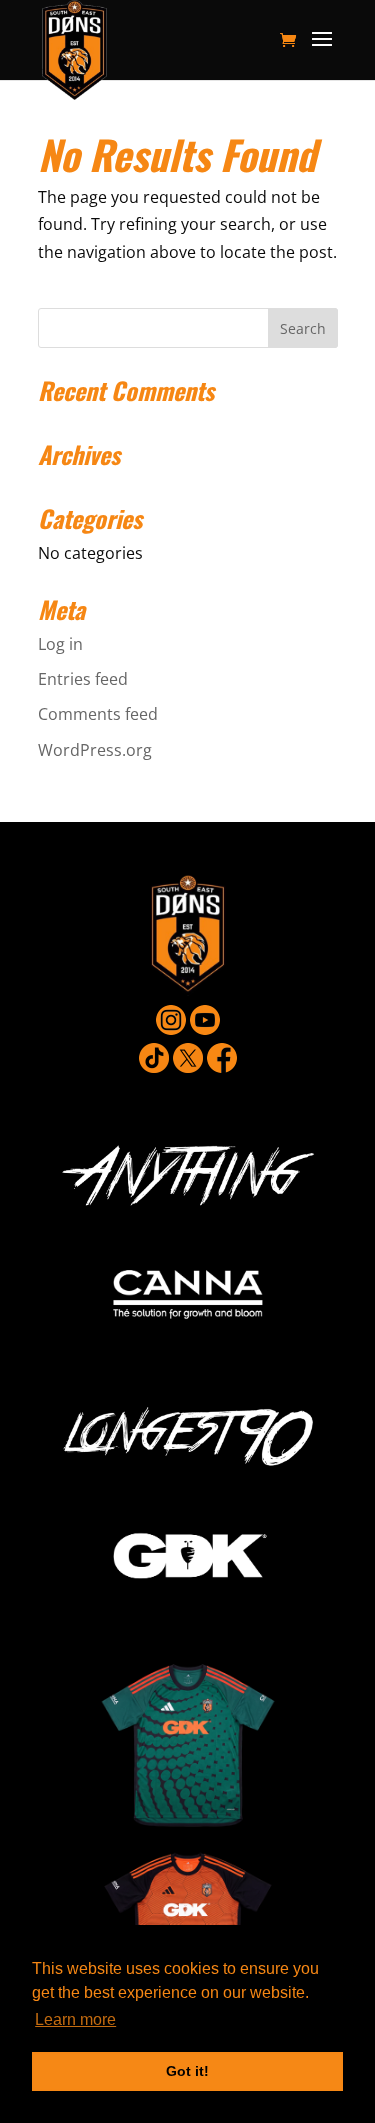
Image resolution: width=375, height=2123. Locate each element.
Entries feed (83, 679)
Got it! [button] (187, 2071)
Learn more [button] (75, 2019)
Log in (60, 644)
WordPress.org (95, 750)
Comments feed (98, 714)
